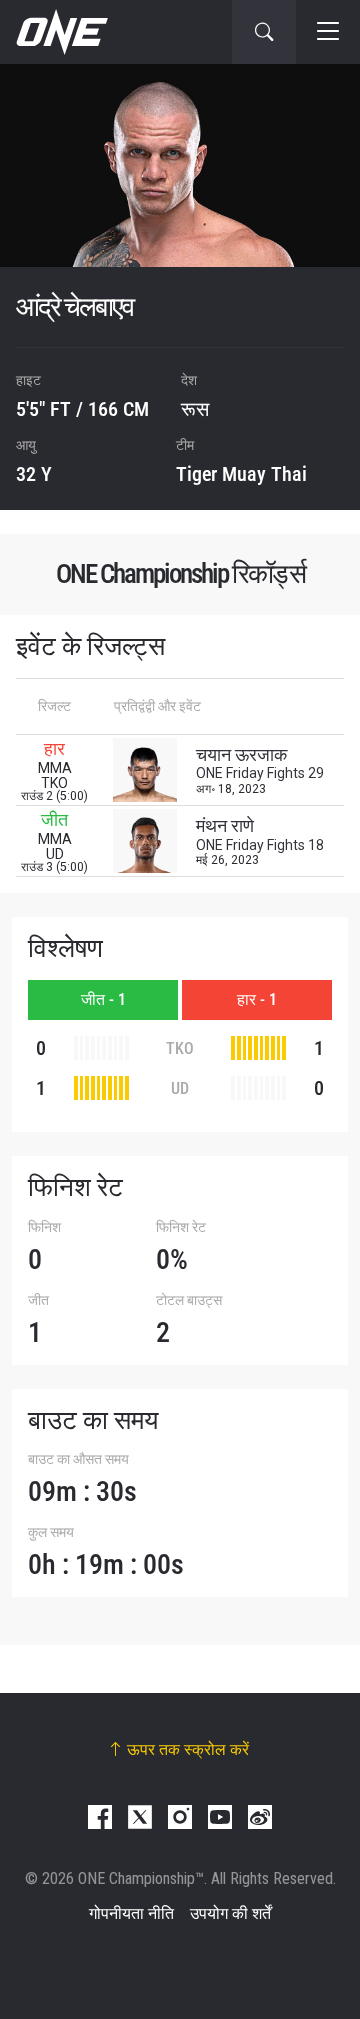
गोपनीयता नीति (131, 1913)
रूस (195, 409)
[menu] (328, 32)
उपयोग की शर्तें (230, 1913)
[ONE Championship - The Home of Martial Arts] (60, 32)
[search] (264, 32)
